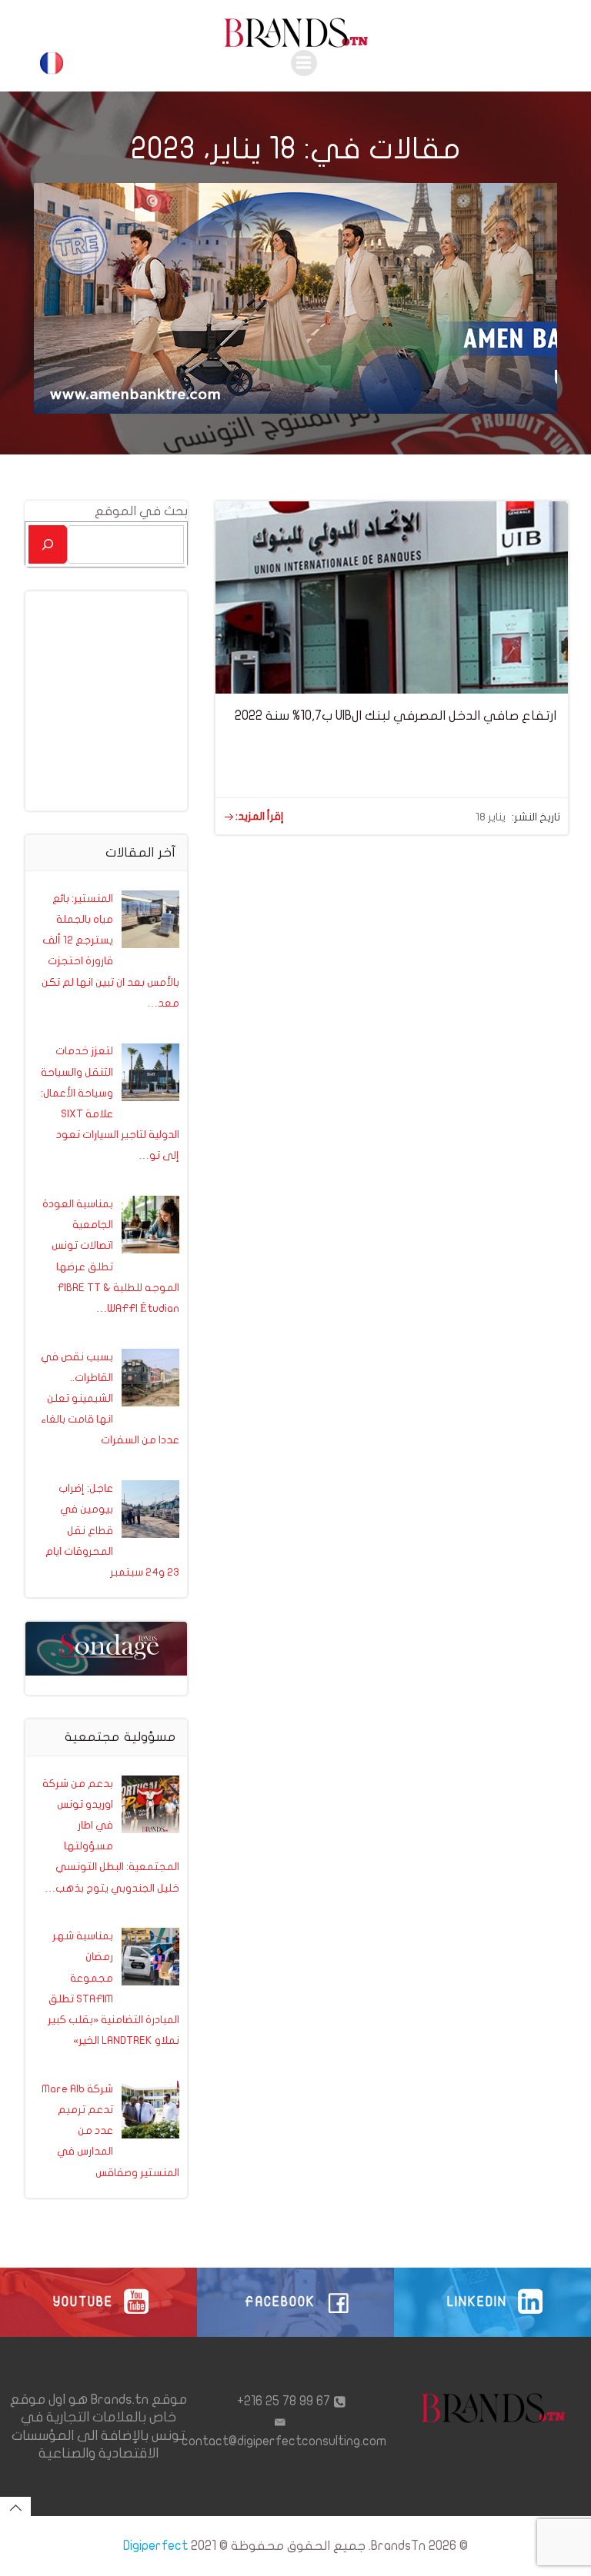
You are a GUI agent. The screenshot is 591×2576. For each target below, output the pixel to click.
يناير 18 (491, 817)
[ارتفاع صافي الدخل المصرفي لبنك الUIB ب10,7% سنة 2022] (392, 596)
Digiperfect (155, 2546)
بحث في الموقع (141, 511)
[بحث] (48, 544)
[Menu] (304, 63)
